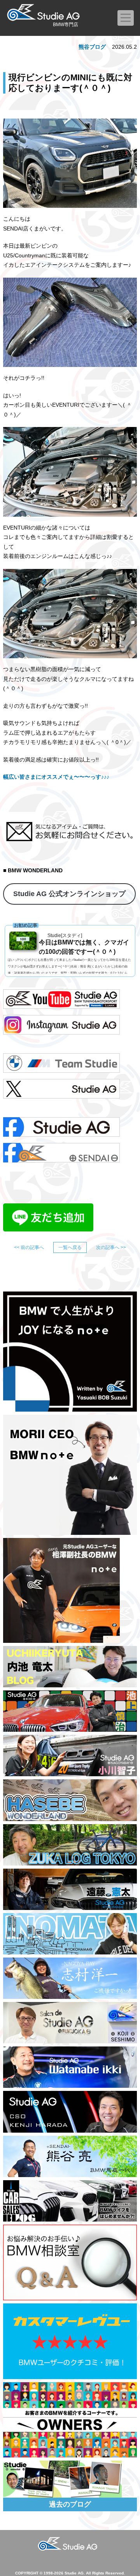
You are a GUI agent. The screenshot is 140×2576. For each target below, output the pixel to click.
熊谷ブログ (92, 47)
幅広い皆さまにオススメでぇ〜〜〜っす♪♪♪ (56, 777)
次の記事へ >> (111, 1247)
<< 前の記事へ (29, 1247)
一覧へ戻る (70, 1247)
